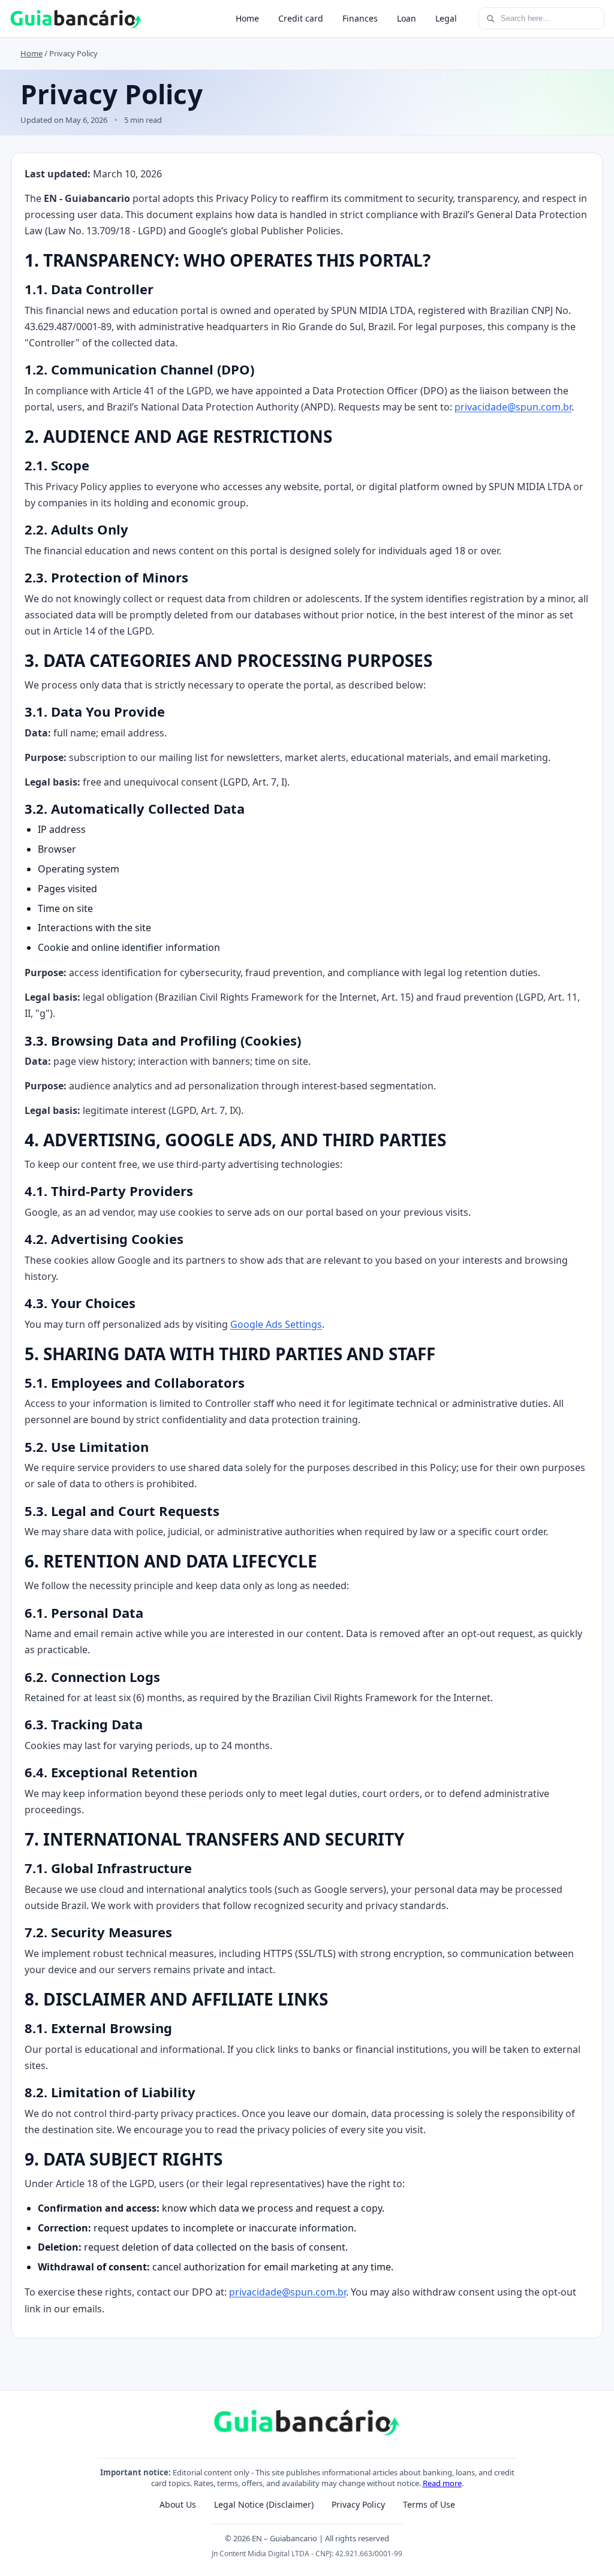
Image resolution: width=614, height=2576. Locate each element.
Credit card (301, 18)
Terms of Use (429, 2504)
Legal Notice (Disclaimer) (264, 2504)
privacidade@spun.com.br (513, 407)
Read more (442, 2483)
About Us (178, 2504)
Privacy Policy (358, 2504)
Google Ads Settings (276, 1324)
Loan (407, 18)
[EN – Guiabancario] (76, 19)
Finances (360, 18)
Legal (446, 18)
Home (247, 18)
